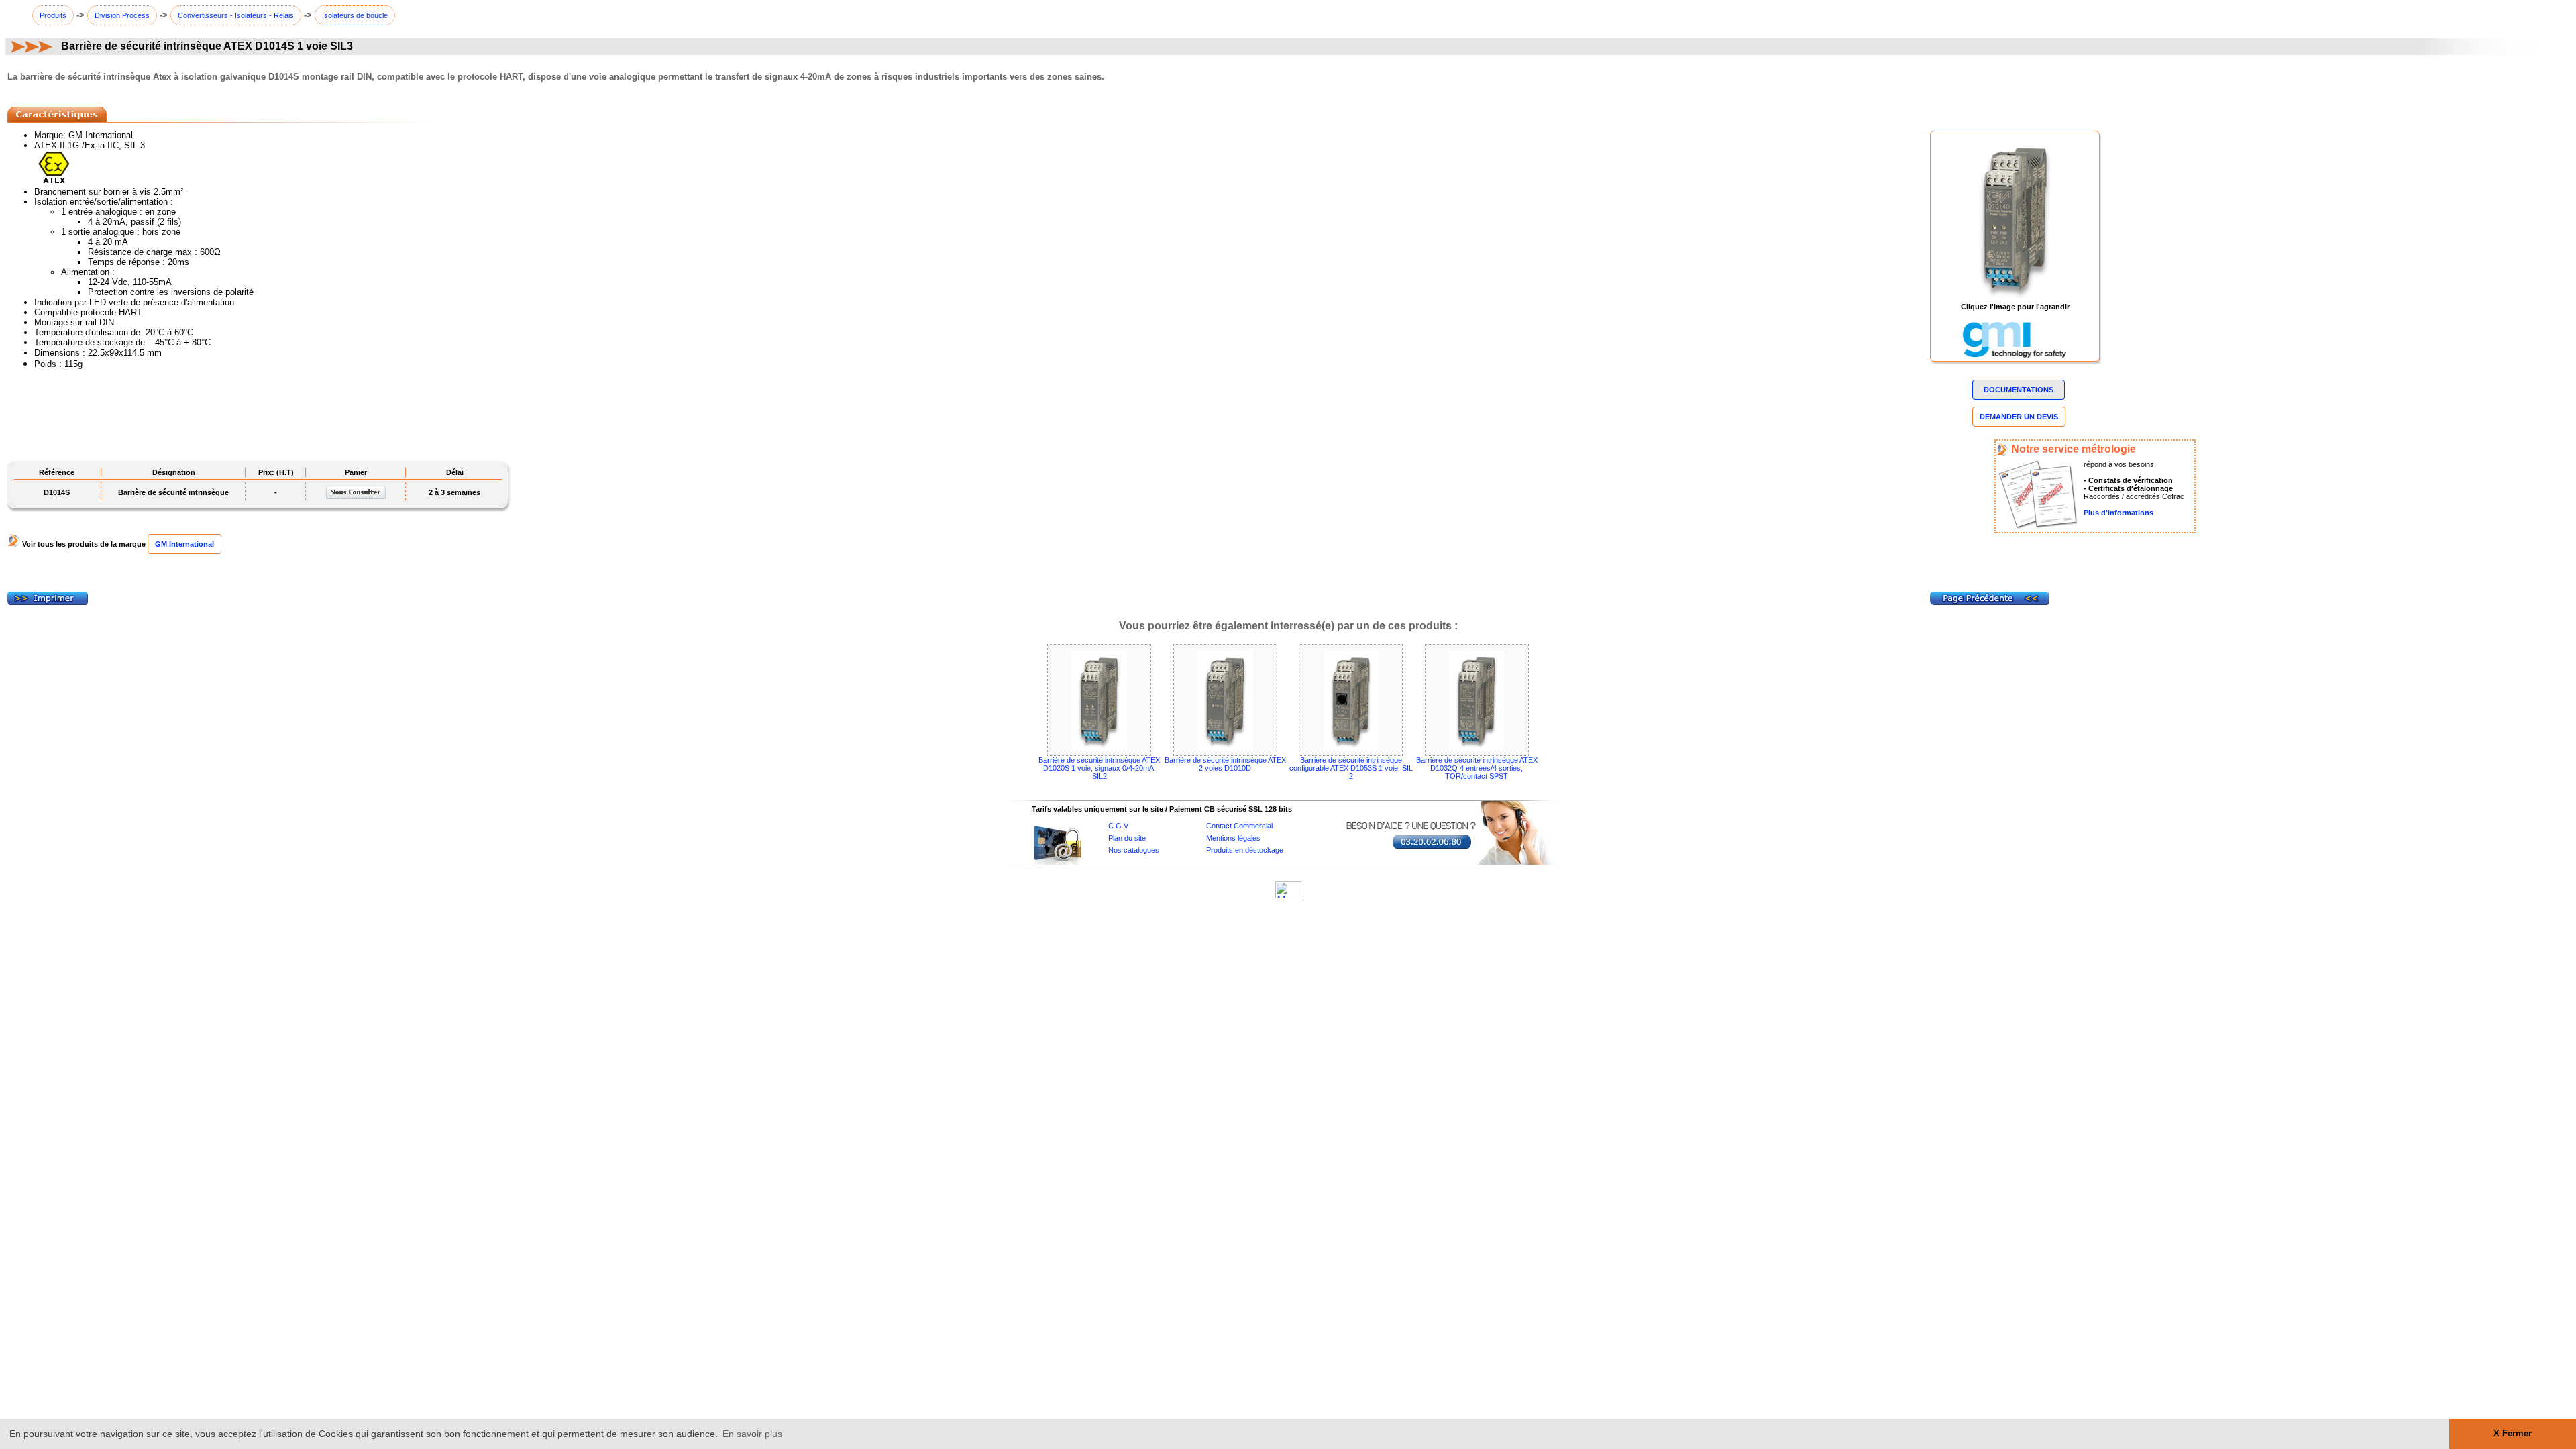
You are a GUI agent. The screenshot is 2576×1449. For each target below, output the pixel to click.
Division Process (122, 15)
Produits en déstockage (1245, 850)
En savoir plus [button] (752, 1434)
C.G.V (1118, 826)
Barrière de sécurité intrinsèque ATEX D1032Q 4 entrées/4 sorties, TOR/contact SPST (1477, 768)
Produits (53, 15)
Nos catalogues (1134, 850)
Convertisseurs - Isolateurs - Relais (236, 15)
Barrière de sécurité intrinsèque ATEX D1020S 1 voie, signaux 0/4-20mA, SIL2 (1099, 768)
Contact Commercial (1239, 826)
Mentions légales (1233, 838)
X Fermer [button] (2513, 1434)
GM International (184, 544)
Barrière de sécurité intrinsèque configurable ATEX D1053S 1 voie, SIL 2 (1351, 768)
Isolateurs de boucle (355, 15)
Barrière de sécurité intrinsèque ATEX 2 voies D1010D (1225, 764)
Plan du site (1127, 838)
